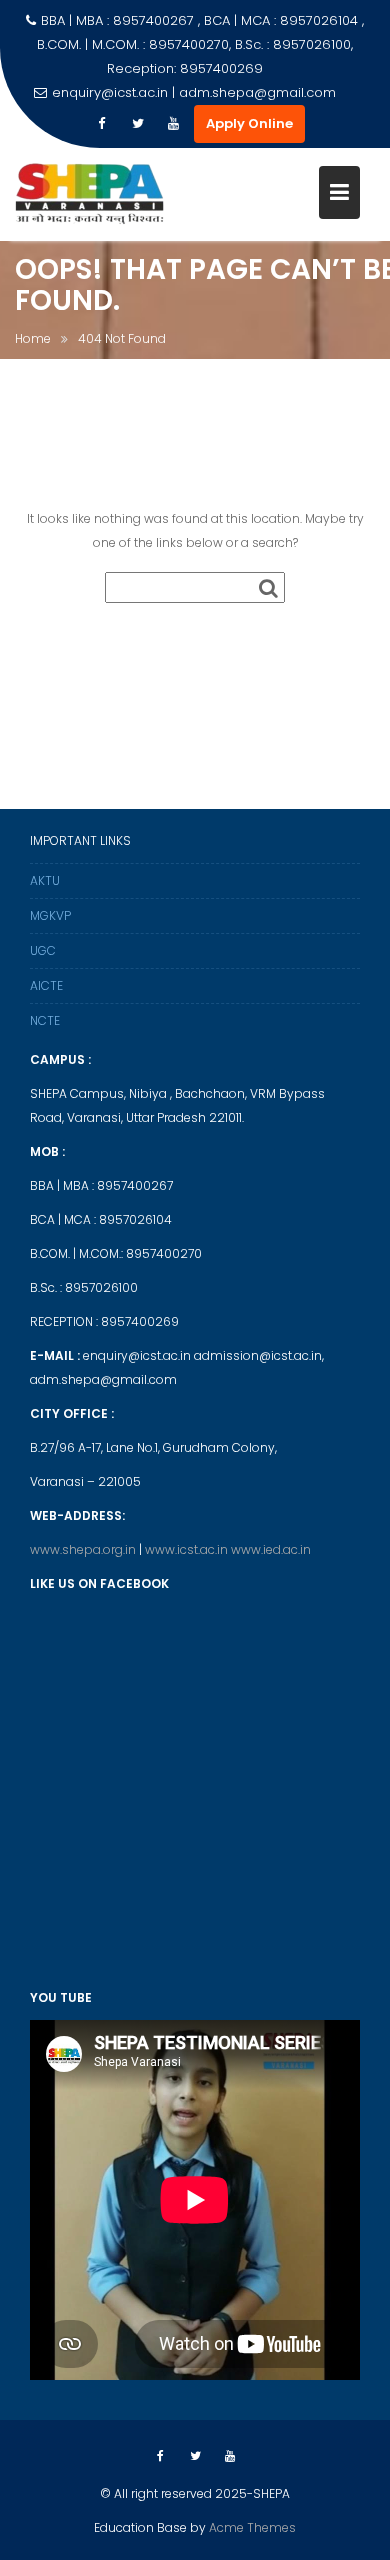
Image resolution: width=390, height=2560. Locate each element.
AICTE (46, 985)
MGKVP (50, 915)
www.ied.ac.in (271, 1549)
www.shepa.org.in (84, 1549)
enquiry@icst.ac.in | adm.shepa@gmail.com (194, 92)
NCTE (45, 1020)
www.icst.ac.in (188, 1549)
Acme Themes (252, 2527)
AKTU (45, 880)
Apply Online (249, 123)
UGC (43, 950)
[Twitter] (138, 124)
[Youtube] (174, 124)
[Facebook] (102, 124)
